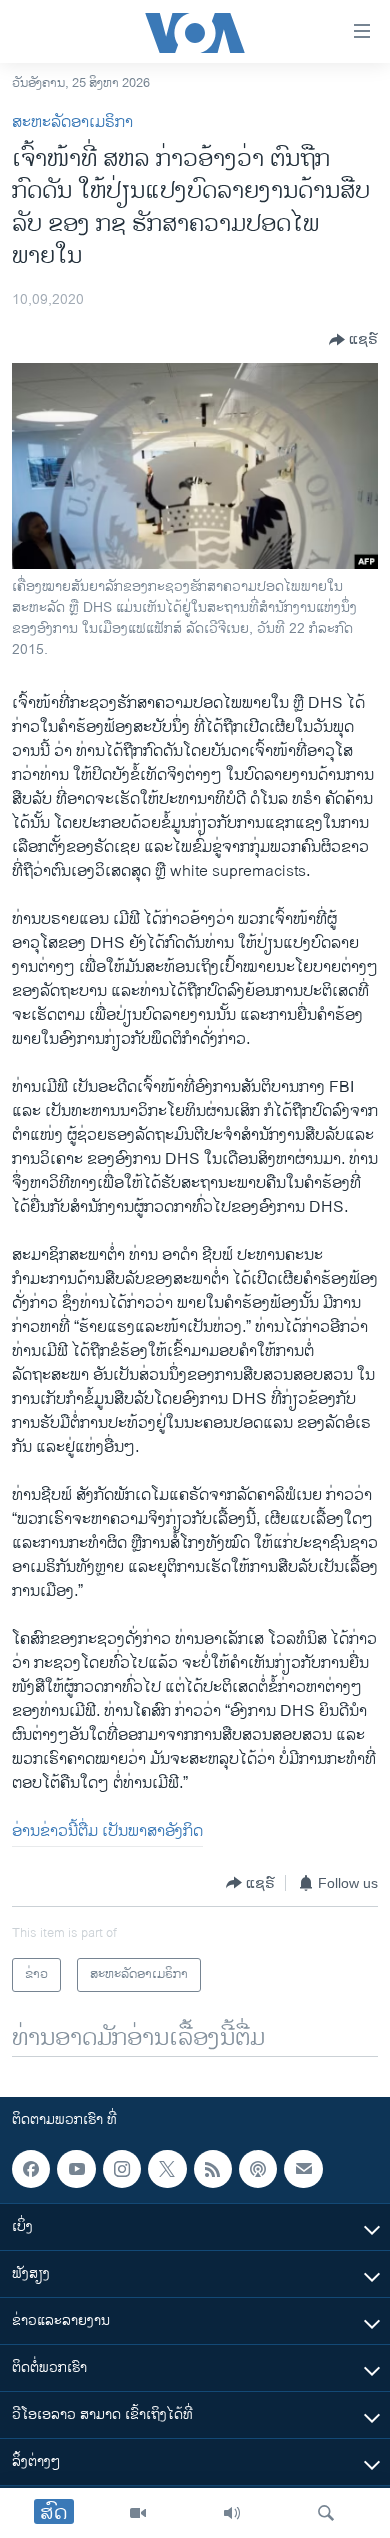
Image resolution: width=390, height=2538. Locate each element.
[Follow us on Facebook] (31, 2169)
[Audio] (232, 2513)
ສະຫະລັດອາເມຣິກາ (72, 122)
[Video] (138, 2513)
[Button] (353, 340)
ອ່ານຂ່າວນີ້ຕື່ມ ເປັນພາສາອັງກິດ (107, 1831)
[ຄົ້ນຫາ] (326, 2513)
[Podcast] (258, 2169)
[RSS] (213, 2169)
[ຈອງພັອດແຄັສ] (303, 2169)
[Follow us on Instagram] (122, 2169)
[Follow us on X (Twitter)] (167, 2169)
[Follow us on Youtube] (76, 2169)
